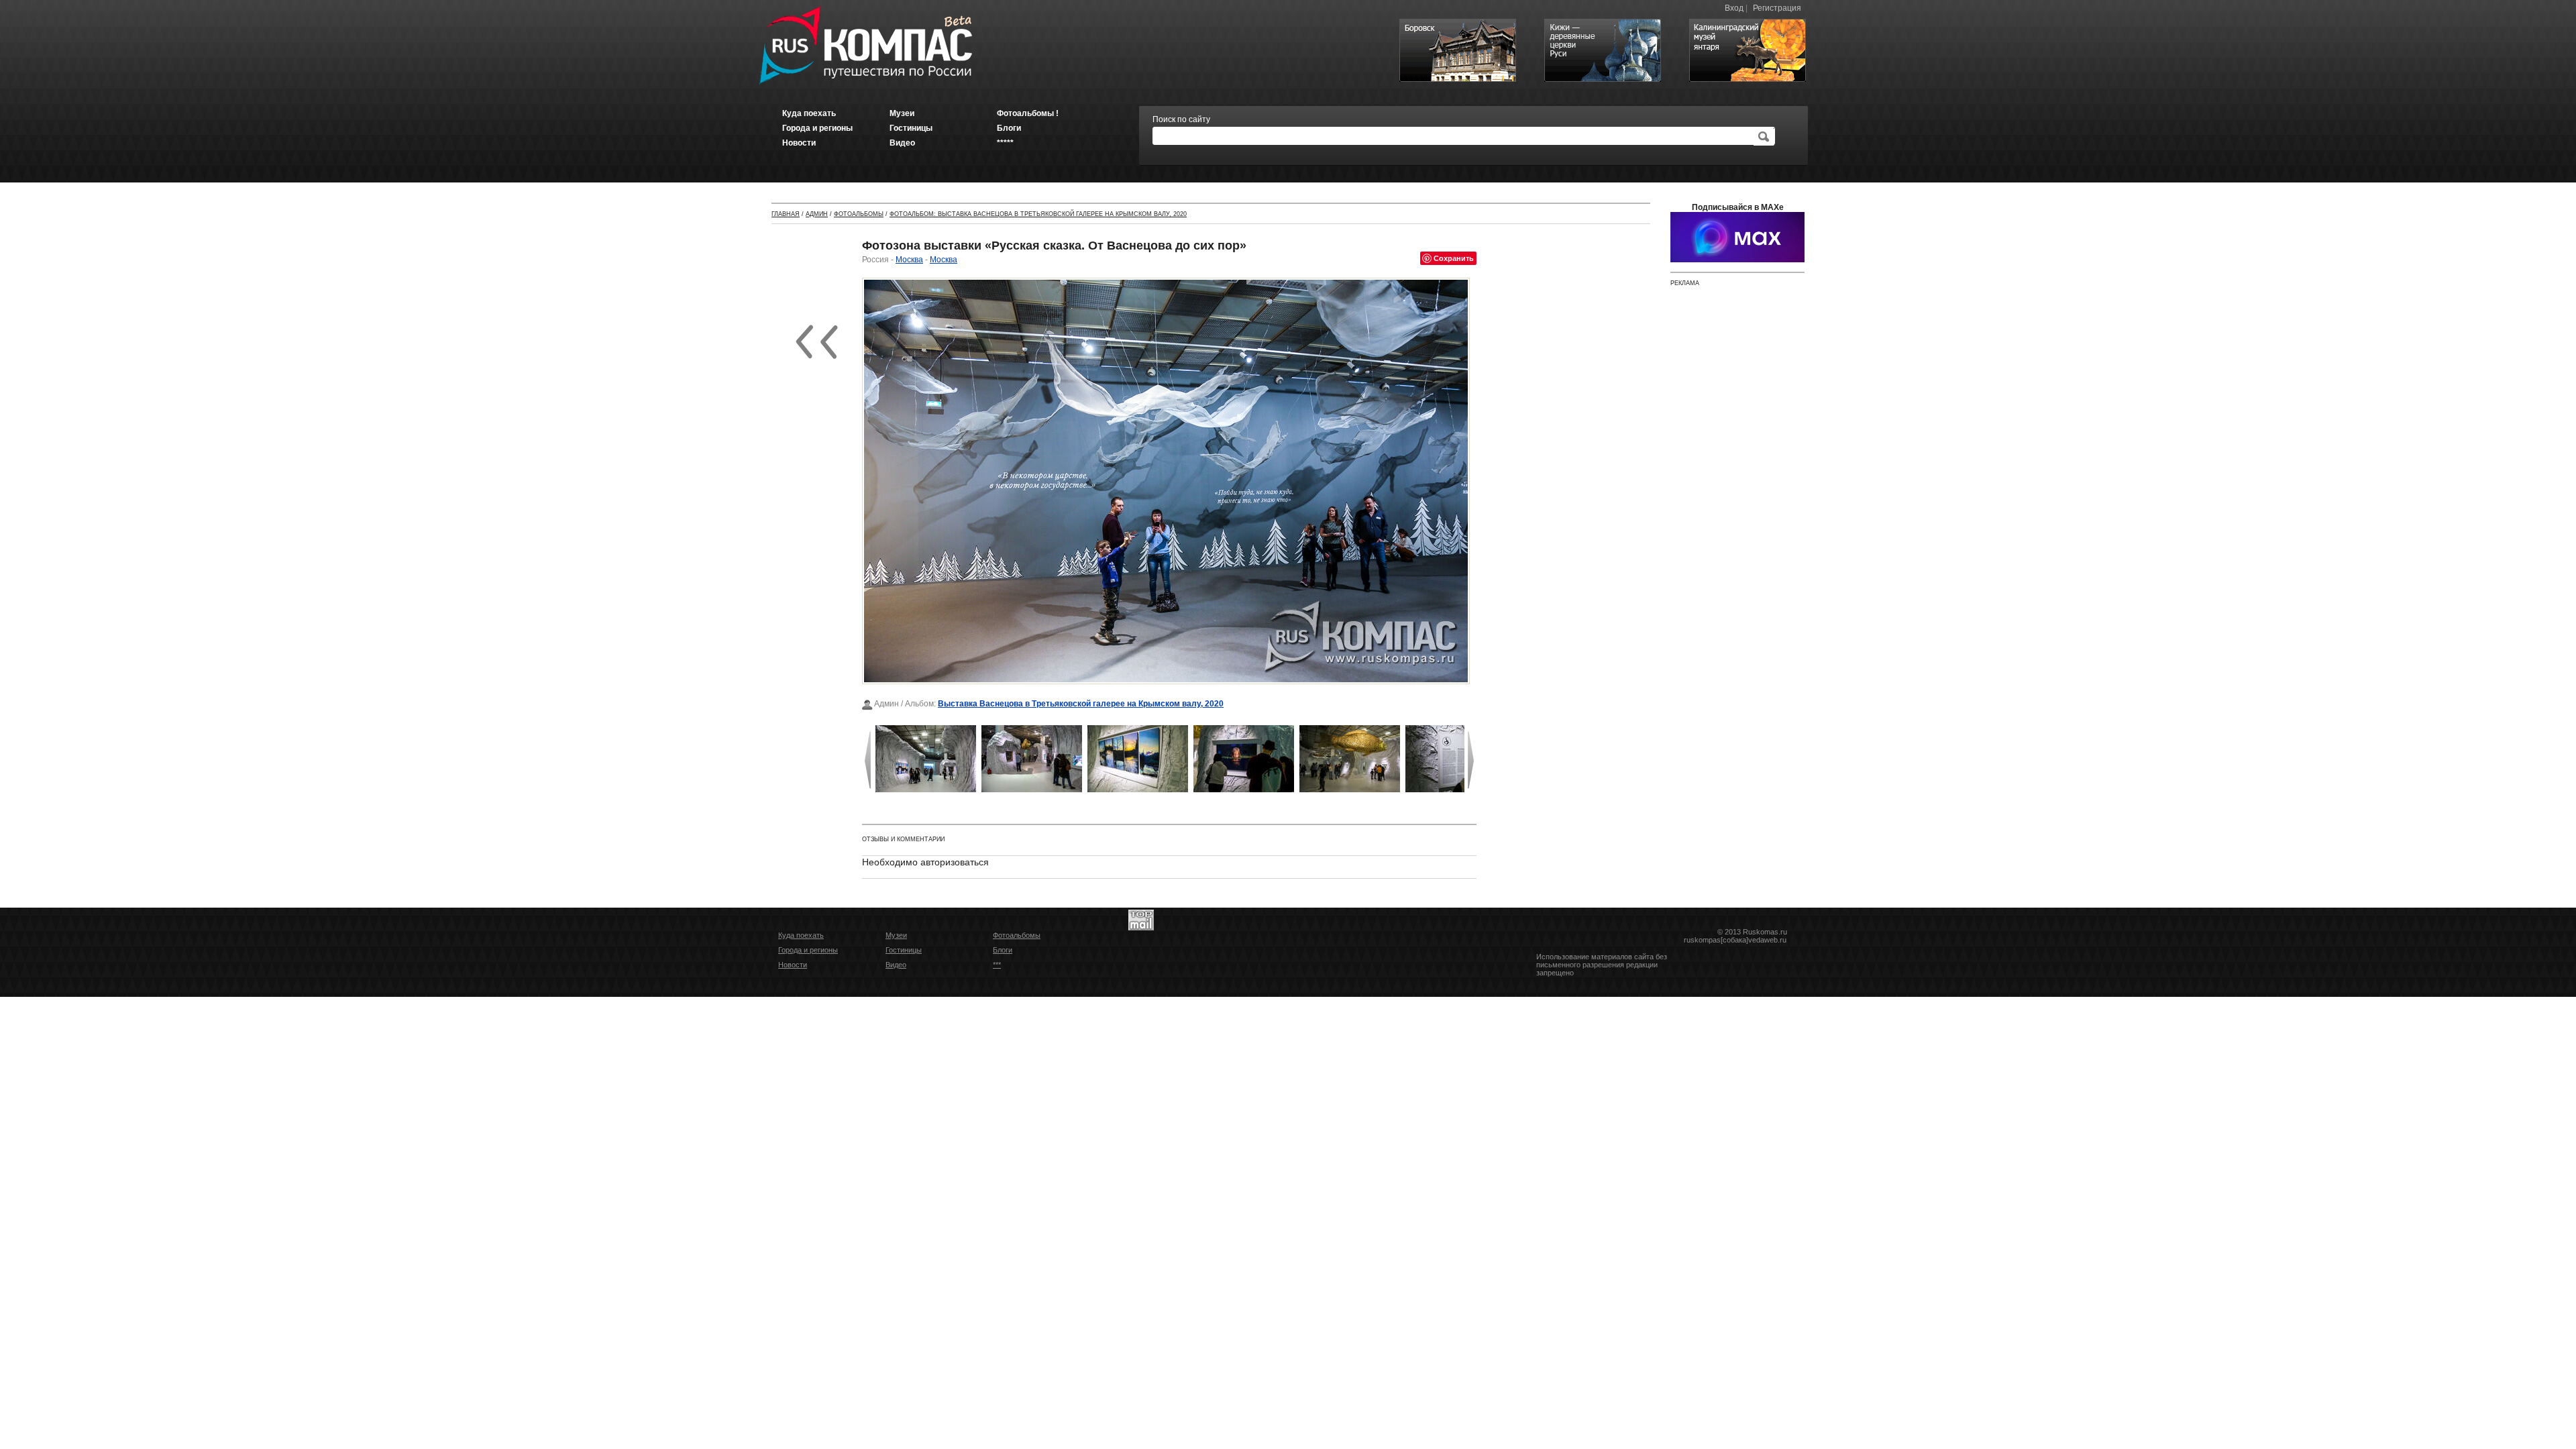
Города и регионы (808, 950)
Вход (1734, 8)
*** (997, 965)
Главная (786, 214)
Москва (909, 260)
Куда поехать (801, 935)
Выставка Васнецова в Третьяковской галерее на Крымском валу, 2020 (1081, 704)
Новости (793, 965)
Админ (817, 214)
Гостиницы (904, 950)
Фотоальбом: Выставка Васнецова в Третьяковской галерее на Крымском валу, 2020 (1038, 214)
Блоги (1003, 950)
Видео (896, 965)
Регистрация (1777, 8)
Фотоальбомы (859, 214)
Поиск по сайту (1181, 119)
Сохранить (1454, 258)
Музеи (896, 935)
